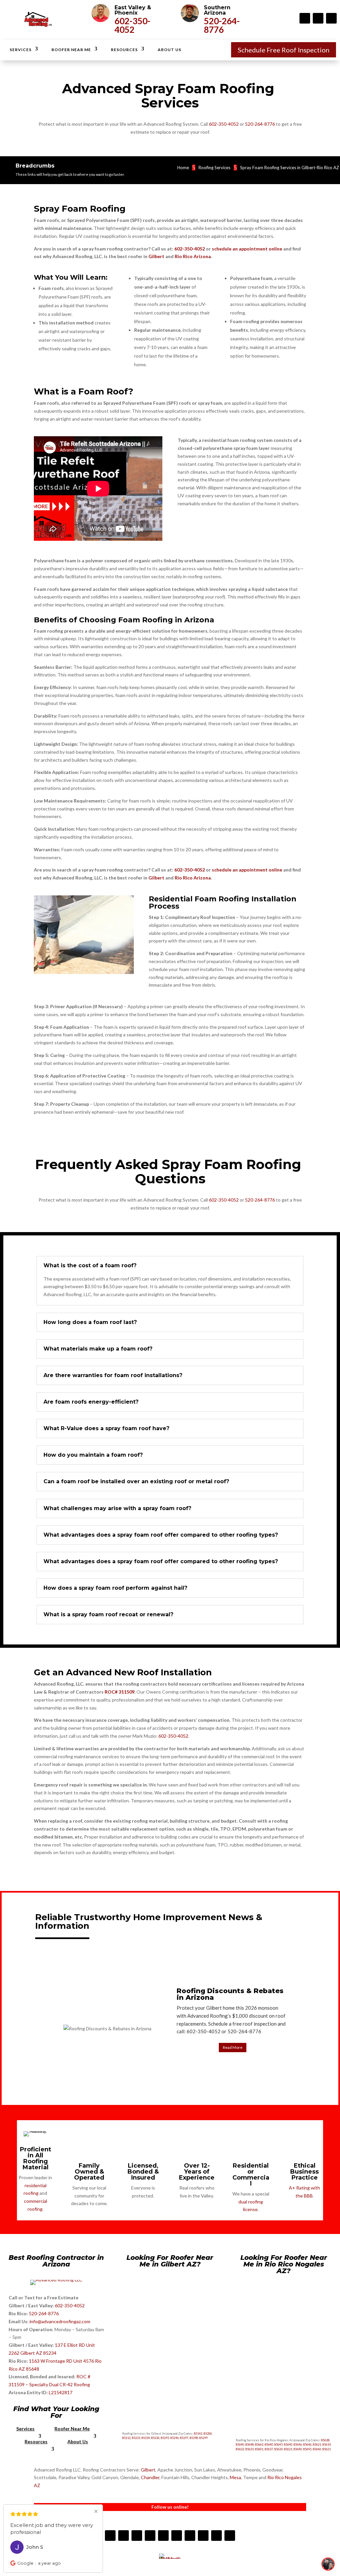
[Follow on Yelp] (150, 2536)
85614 (327, 2444)
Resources (124, 50)
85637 (269, 2449)
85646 (298, 2444)
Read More (233, 2047)
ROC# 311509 (120, 1692)
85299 (203, 2438)
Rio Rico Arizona (193, 256)
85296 (174, 2438)
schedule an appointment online (247, 249)
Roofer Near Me (71, 50)
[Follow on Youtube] (331, 18)
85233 (136, 2438)
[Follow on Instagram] (318, 18)
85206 (208, 2434)
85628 (325, 2440)
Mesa (235, 2477)
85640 (240, 2444)
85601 (259, 2449)
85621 (317, 2444)
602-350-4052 (132, 25)
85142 (198, 2434)
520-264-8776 (222, 25)
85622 (240, 2449)
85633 (250, 2449)
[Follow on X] (230, 2536)
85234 (146, 2438)
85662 (259, 2444)
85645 (278, 2444)
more (51, 2532)
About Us (170, 50)
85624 (278, 2449)
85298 (194, 2438)
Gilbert (156, 256)
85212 (126, 2438)
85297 (184, 2438)
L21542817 (61, 2392)
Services (21, 50)
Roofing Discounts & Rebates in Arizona (230, 1994)
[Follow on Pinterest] (190, 2536)
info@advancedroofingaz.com (60, 2321)
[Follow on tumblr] (177, 2536)
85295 (165, 2438)
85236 (155, 2438)
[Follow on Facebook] (305, 18)
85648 (250, 2444)
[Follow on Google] (203, 2536)
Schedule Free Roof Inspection (284, 50)
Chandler (150, 2477)
